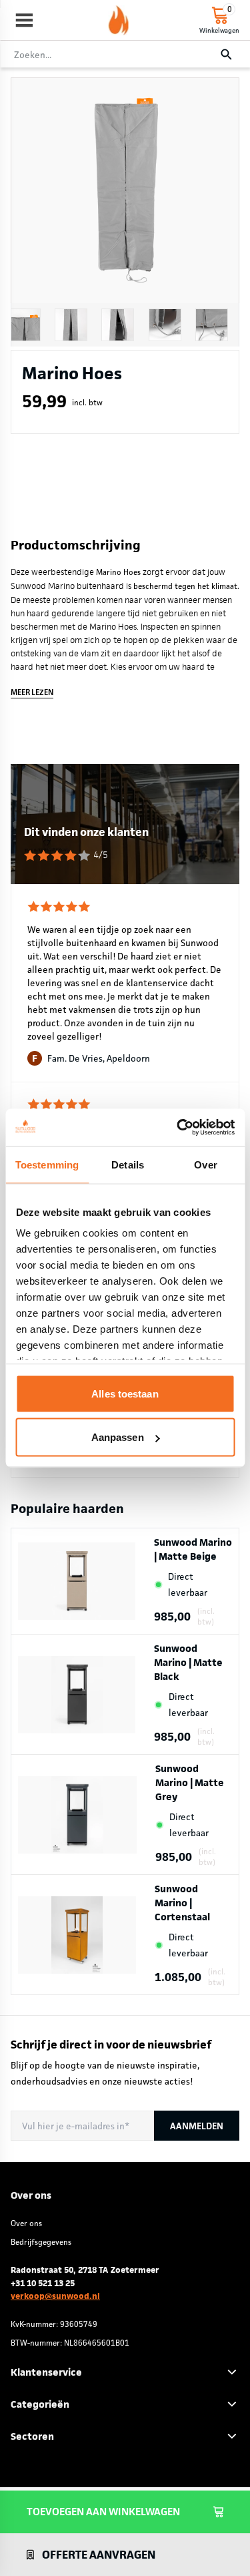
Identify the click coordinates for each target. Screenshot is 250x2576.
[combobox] (125, 55)
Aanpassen (118, 1437)
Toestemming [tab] (47, 1164)
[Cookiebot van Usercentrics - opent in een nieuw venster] (178, 1128)
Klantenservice (46, 2372)
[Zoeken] (226, 55)
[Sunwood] (119, 20)
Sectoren (32, 2436)
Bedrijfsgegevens (41, 2242)
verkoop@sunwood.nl (55, 2296)
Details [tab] (128, 1164)
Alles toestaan (125, 1393)
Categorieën (40, 2404)
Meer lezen (32, 692)
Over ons (26, 2223)
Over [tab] (205, 1164)
